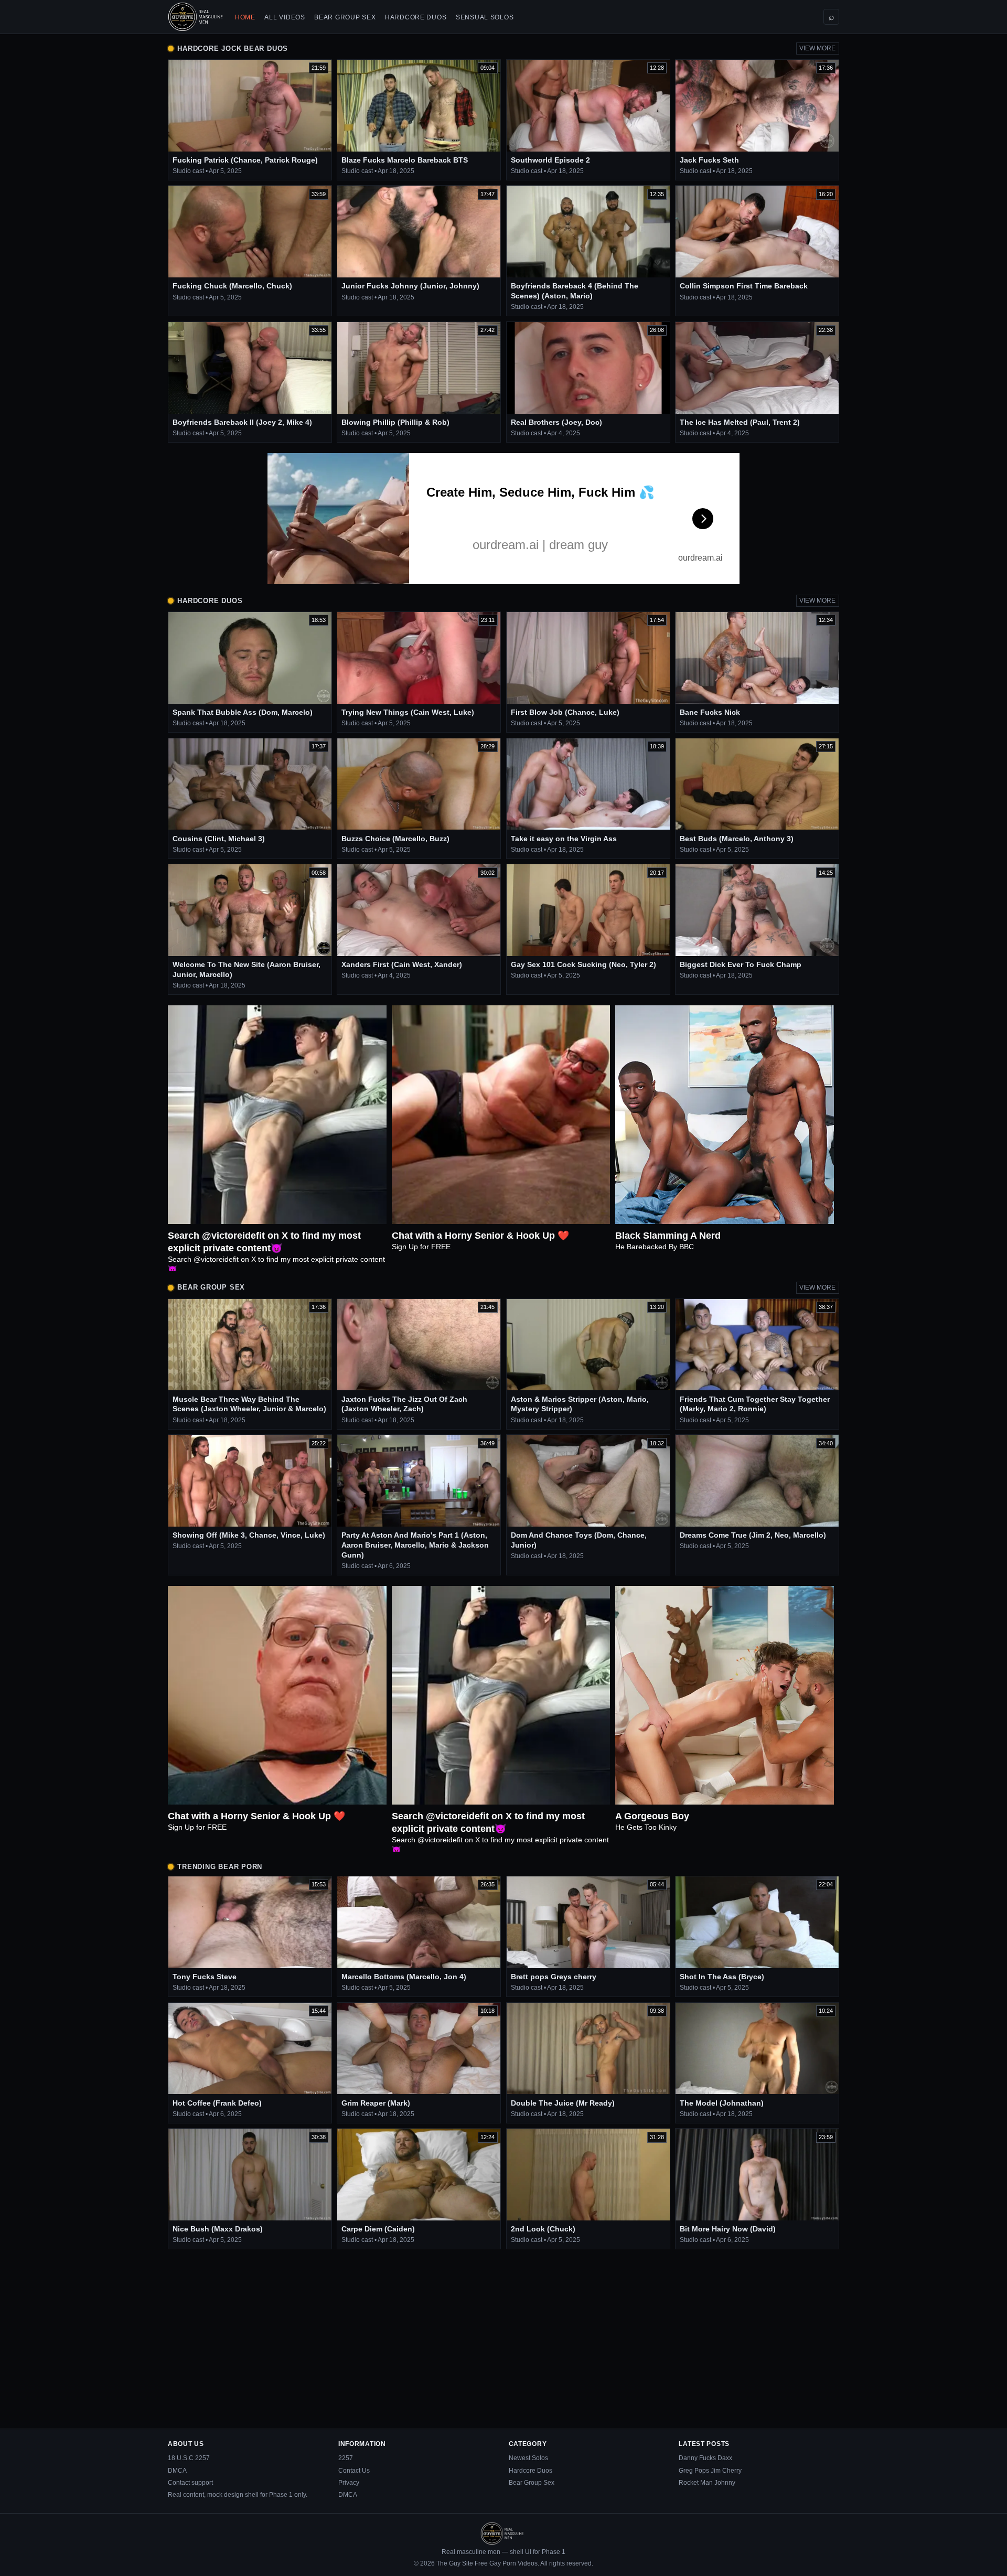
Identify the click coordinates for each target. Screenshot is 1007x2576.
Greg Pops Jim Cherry (710, 2471)
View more (817, 48)
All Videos (285, 17)
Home (245, 17)
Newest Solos (528, 2458)
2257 (346, 2458)
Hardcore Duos (416, 17)
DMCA (177, 2471)
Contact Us (354, 2471)
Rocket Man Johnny (707, 2483)
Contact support (190, 2483)
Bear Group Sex (345, 17)
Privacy (349, 2483)
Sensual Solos (485, 17)
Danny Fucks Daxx (705, 2458)
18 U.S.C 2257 (189, 2458)
